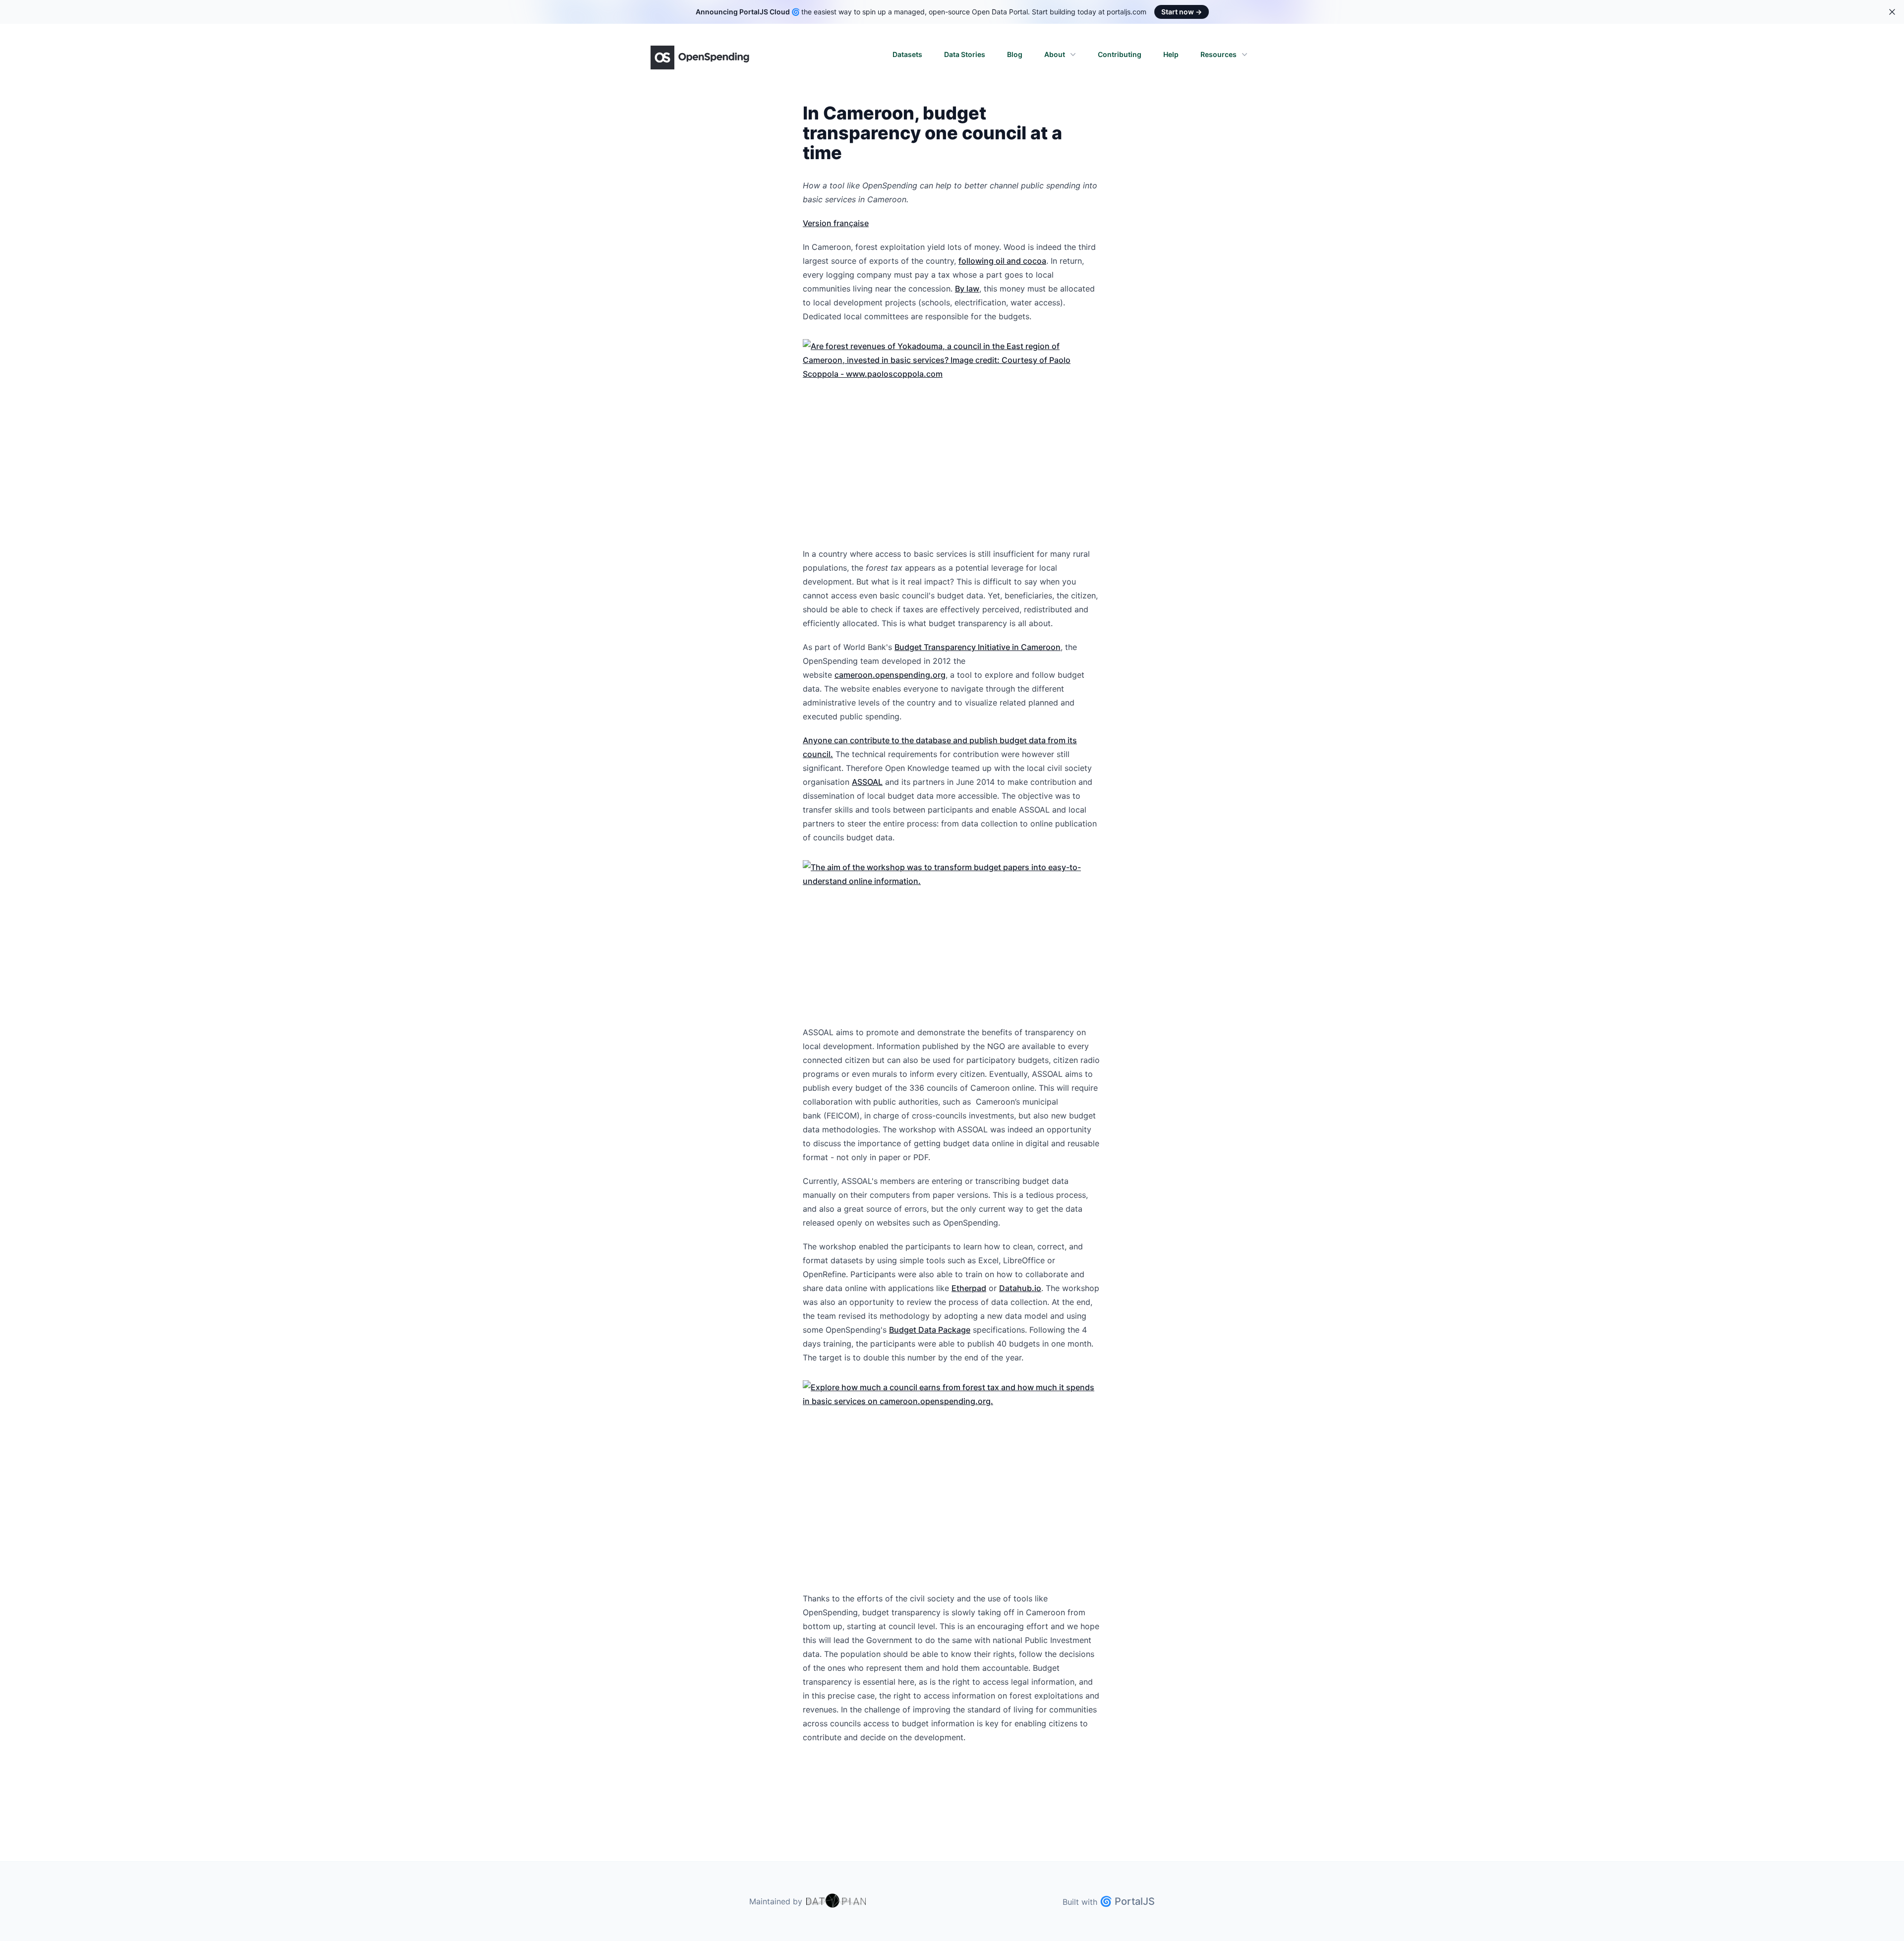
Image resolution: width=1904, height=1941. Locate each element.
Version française (836, 223)
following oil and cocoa (1002, 261)
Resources (1219, 54)
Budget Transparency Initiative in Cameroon (978, 647)
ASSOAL (867, 782)
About (1055, 54)
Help (1171, 54)
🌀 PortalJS (1127, 1901)
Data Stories (965, 54)
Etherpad (969, 1288)
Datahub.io (1020, 1288)
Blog (1015, 54)
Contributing (1120, 54)
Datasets (907, 54)
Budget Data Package (930, 1330)
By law (967, 289)
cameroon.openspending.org (890, 675)
